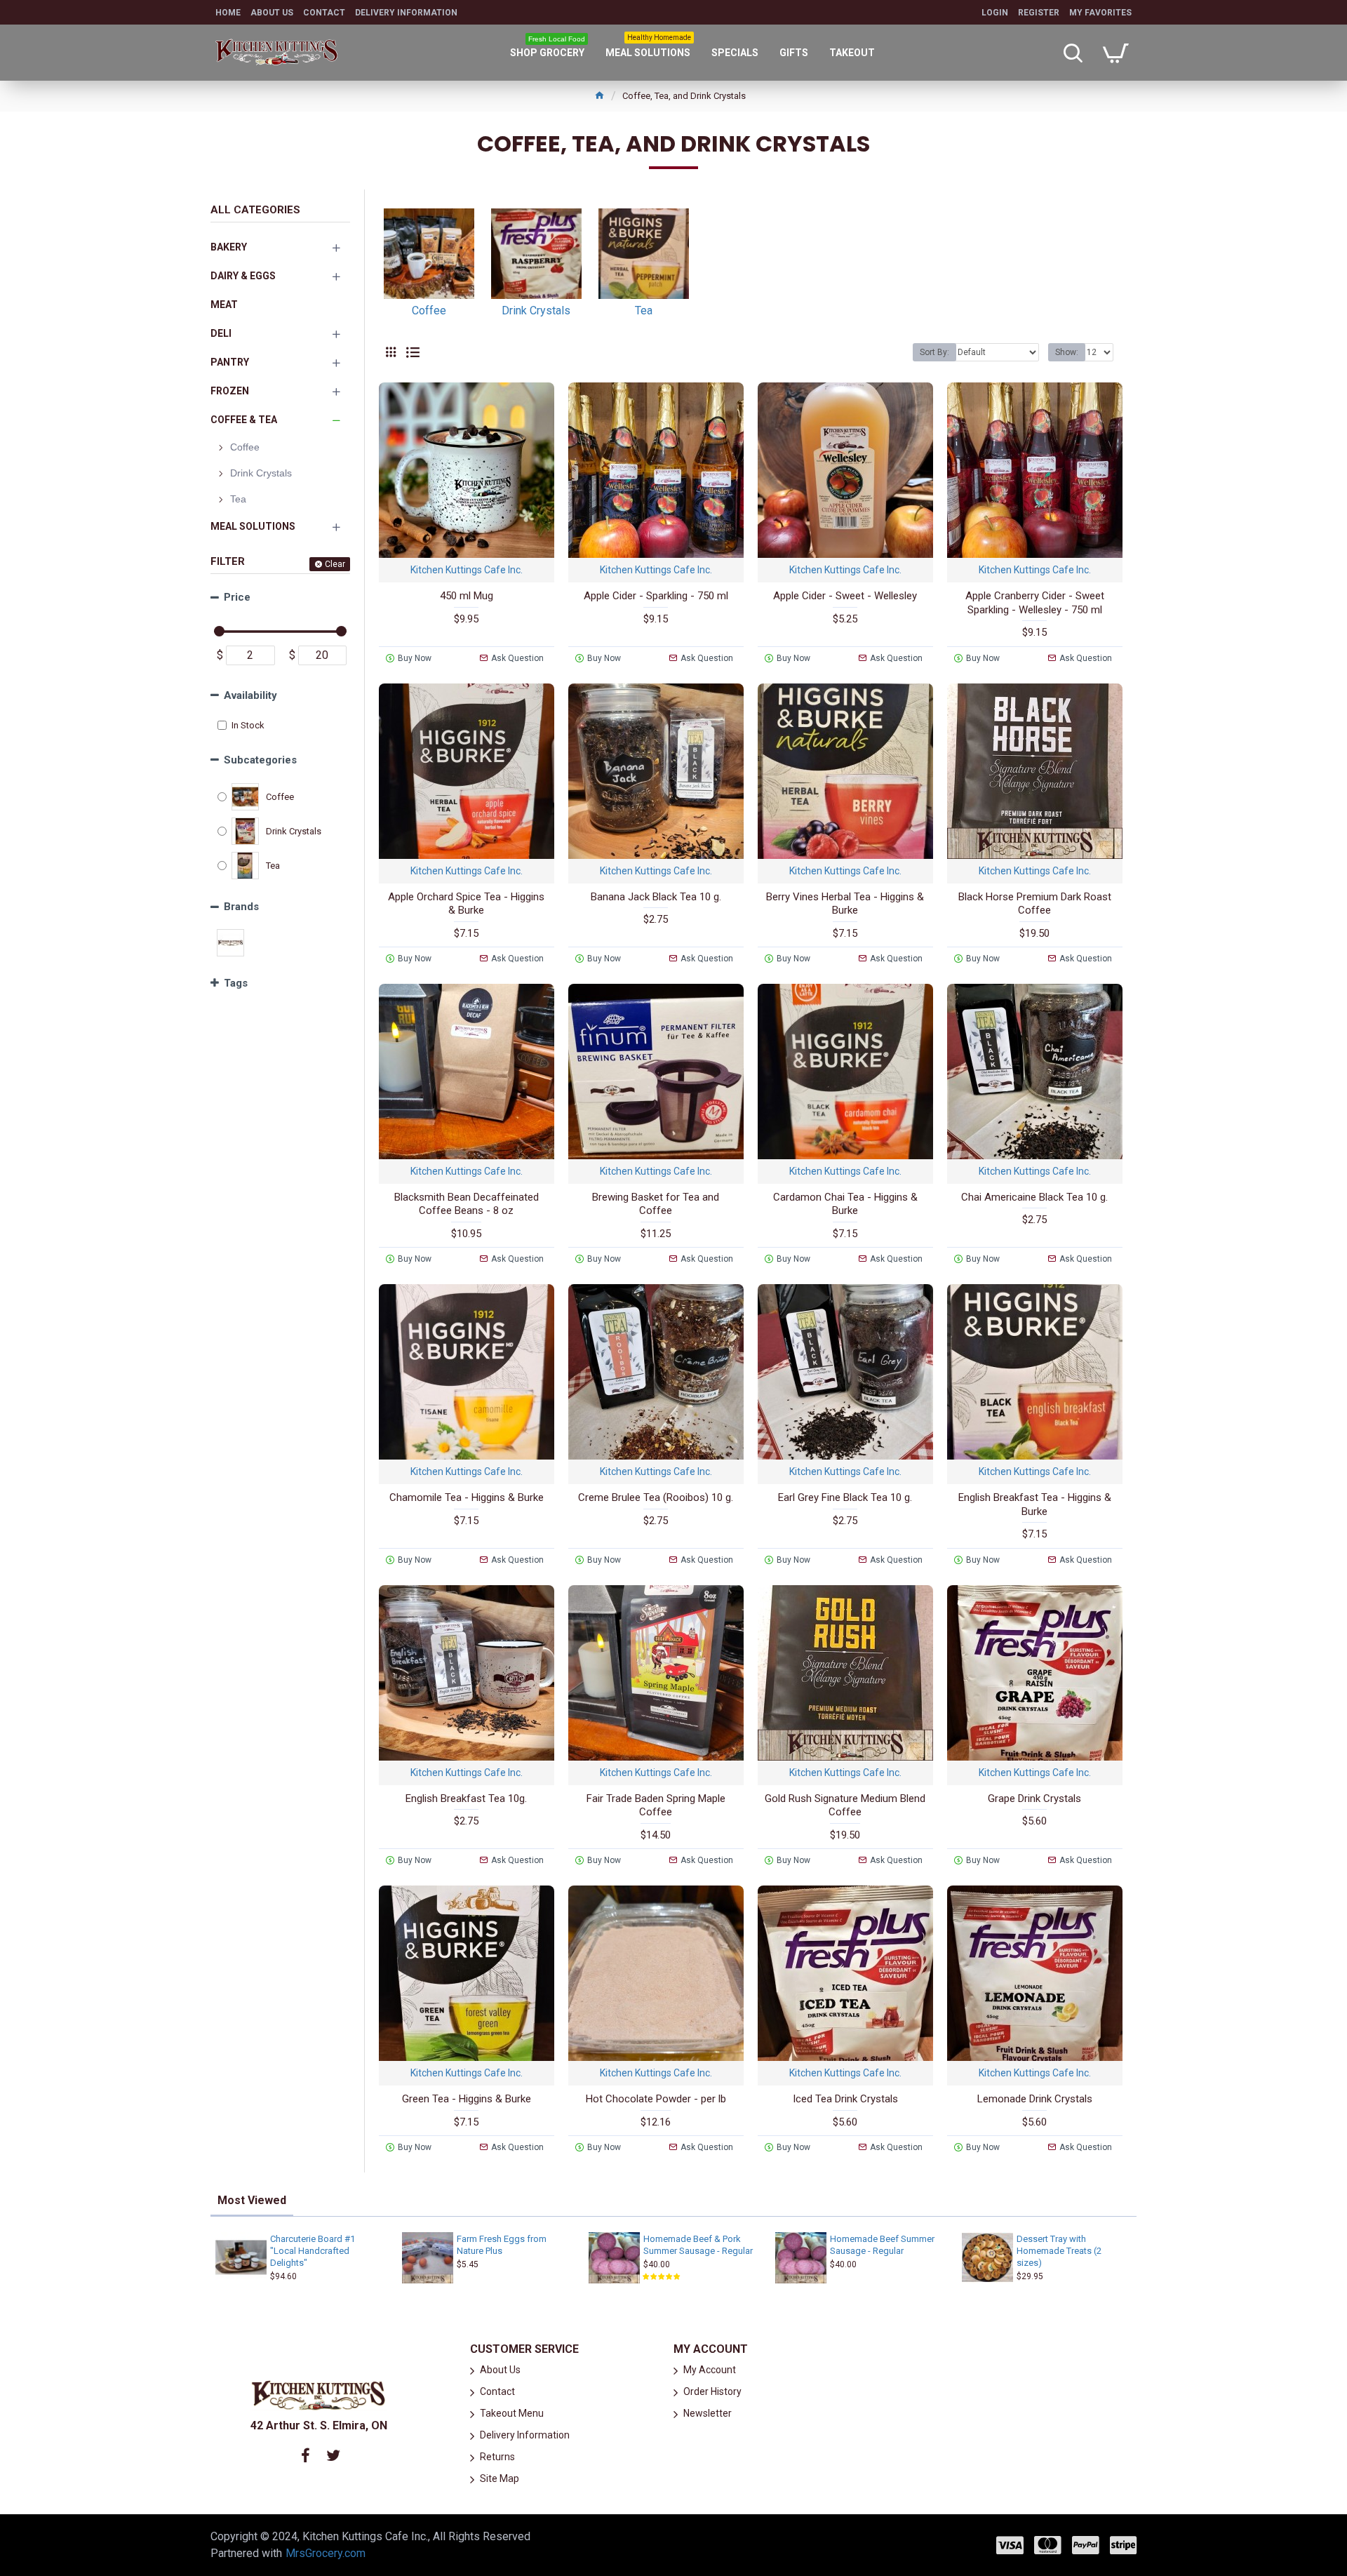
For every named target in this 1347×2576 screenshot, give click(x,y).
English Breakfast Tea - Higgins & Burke (1035, 1504)
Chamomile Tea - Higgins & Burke (467, 1497)
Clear (335, 564)
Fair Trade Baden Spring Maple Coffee (656, 1806)
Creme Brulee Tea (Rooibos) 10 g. (656, 1497)
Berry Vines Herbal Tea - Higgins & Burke (845, 904)
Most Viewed (252, 2200)
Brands (241, 907)
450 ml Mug (467, 596)
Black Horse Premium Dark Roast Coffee (1035, 904)
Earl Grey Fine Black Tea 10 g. (845, 1497)
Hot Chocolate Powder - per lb (656, 2099)
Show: (1067, 352)
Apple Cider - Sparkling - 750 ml (656, 596)
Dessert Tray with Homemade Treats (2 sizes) (1059, 2251)
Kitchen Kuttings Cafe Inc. (467, 570)
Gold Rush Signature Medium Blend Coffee (845, 1806)
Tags (236, 983)
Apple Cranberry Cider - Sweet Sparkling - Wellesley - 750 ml (1035, 603)
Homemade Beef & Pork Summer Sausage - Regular (698, 2245)
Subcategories (260, 760)
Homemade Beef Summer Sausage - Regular (882, 2245)
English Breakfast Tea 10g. (466, 1798)
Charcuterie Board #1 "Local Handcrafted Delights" (313, 2251)
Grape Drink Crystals (1034, 1798)
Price (237, 597)
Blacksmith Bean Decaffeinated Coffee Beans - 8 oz (467, 1204)
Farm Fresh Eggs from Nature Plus (502, 2245)
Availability (250, 695)
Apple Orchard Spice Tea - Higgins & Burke (466, 904)
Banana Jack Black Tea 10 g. (656, 897)
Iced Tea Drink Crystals (845, 2099)
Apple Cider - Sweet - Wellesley (845, 596)
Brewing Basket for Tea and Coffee (656, 1204)
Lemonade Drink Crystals (1035, 2099)
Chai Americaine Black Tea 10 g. (1034, 1197)
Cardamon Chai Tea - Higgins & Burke (845, 1204)
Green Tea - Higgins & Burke (467, 2099)
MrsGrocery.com (326, 2553)
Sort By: (934, 352)
